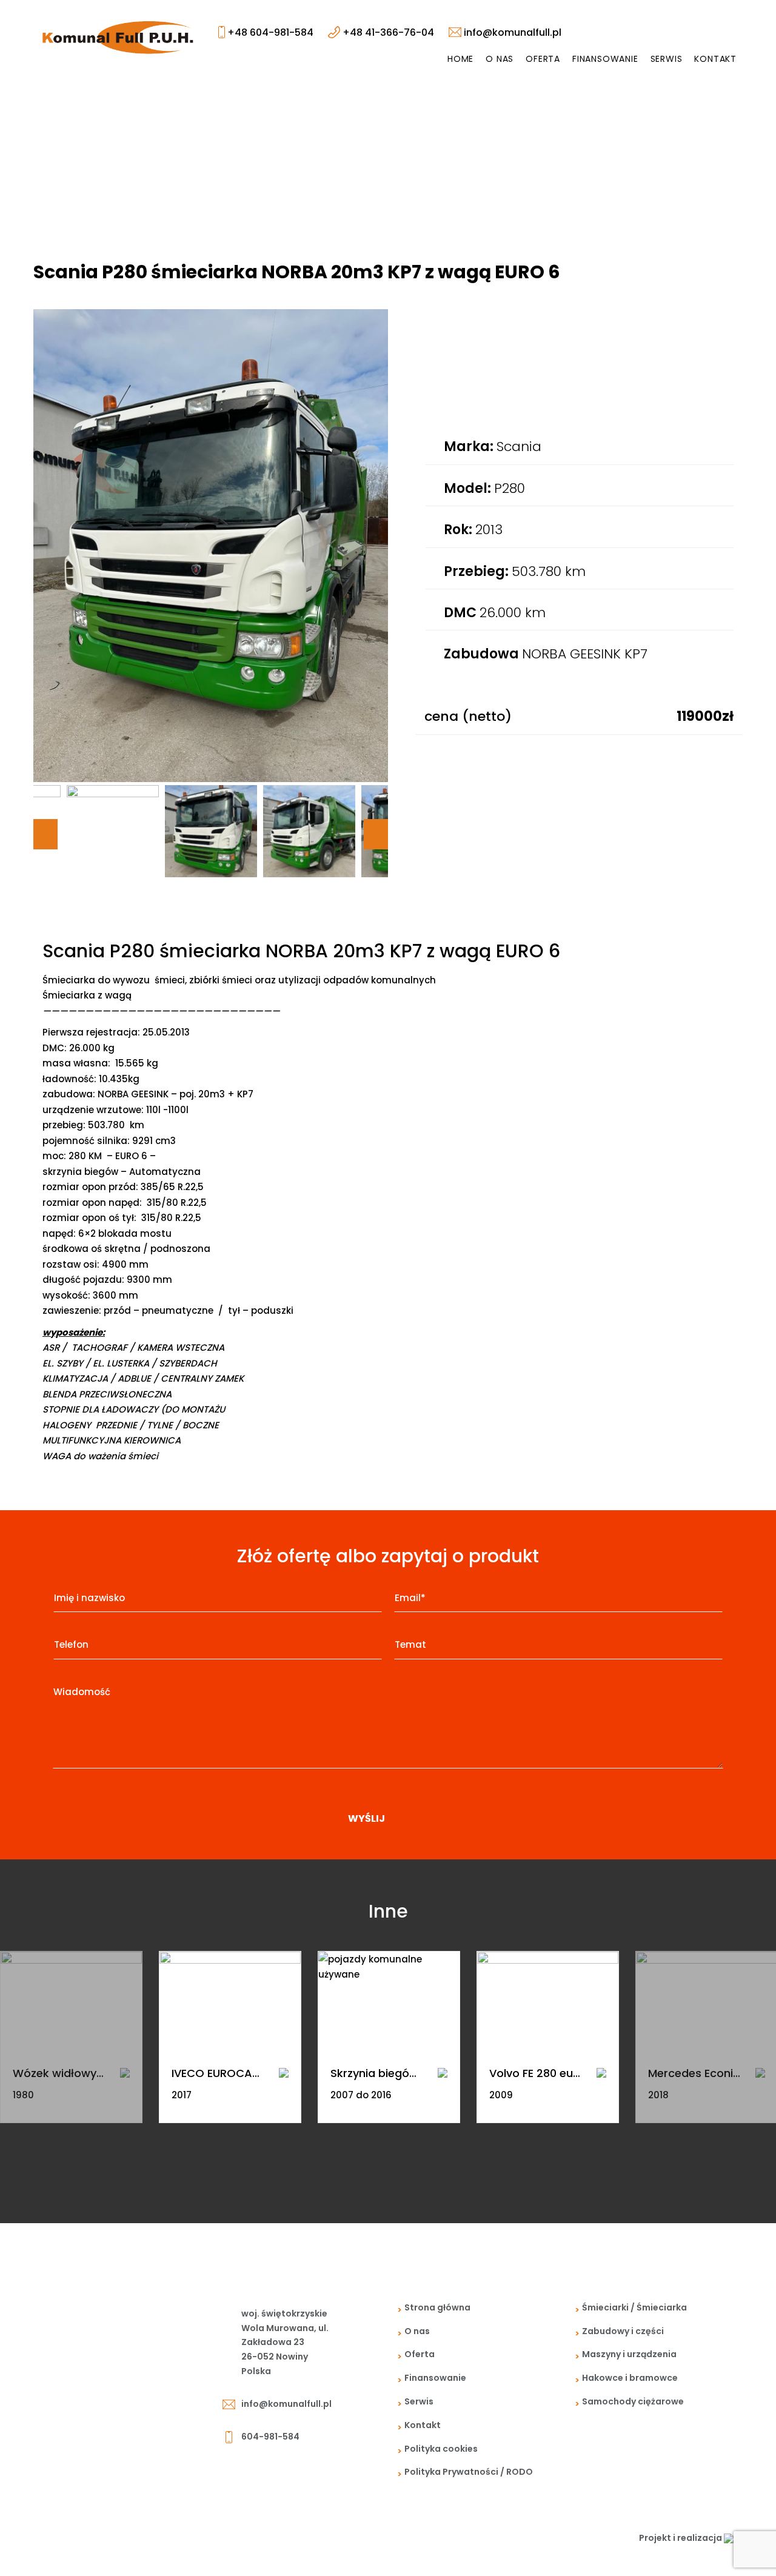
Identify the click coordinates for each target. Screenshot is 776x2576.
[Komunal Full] (118, 37)
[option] (211, 546)
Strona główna (437, 2307)
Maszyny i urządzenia (629, 2354)
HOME (460, 59)
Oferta (543, 59)
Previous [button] (45, 834)
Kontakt (715, 59)
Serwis (667, 59)
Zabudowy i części (623, 2331)
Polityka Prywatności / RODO (469, 2472)
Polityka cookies (441, 2449)
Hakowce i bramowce (630, 2378)
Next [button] (376, 834)
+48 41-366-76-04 (387, 32)
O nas (500, 59)
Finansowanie (605, 59)
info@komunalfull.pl (511, 32)
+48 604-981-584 (269, 32)
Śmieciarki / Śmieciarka (634, 2307)
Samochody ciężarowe (633, 2401)
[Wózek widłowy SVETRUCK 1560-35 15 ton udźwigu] (71, 2001)
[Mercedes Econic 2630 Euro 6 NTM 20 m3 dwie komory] (760, 2072)
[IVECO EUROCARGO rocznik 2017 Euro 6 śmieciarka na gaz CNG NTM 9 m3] (230, 2001)
